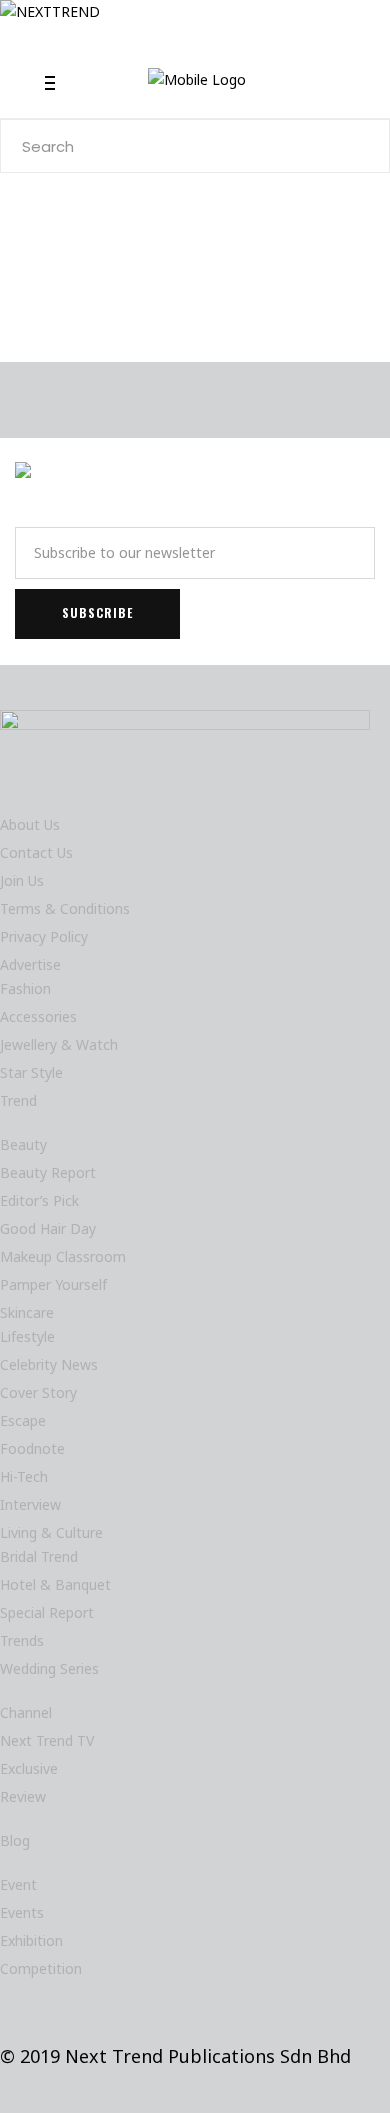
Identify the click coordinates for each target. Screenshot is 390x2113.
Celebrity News (49, 1364)
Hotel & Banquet (55, 1584)
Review (23, 1796)
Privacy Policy (44, 936)
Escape (23, 1420)
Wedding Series (49, 1668)
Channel (26, 1712)
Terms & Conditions (65, 908)
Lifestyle (27, 1336)
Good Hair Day (48, 1228)
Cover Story (38, 1392)
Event (18, 1884)
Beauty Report (48, 1172)
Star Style (31, 1072)
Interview (30, 1504)
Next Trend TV (47, 1740)
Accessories (38, 1016)
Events (22, 1912)
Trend (18, 1100)
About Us (30, 824)
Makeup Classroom (63, 1256)
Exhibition (31, 1940)
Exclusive (29, 1768)
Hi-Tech (24, 1476)
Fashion (25, 988)
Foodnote (32, 1448)
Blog (15, 1840)
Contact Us (36, 852)
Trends (22, 1640)
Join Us (22, 880)
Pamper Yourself (53, 1284)
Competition (41, 1968)
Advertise (30, 964)
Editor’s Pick (39, 1200)
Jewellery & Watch (59, 1044)
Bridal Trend (39, 1556)
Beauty (23, 1144)
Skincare (27, 1312)
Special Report (47, 1612)
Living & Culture (51, 1532)
